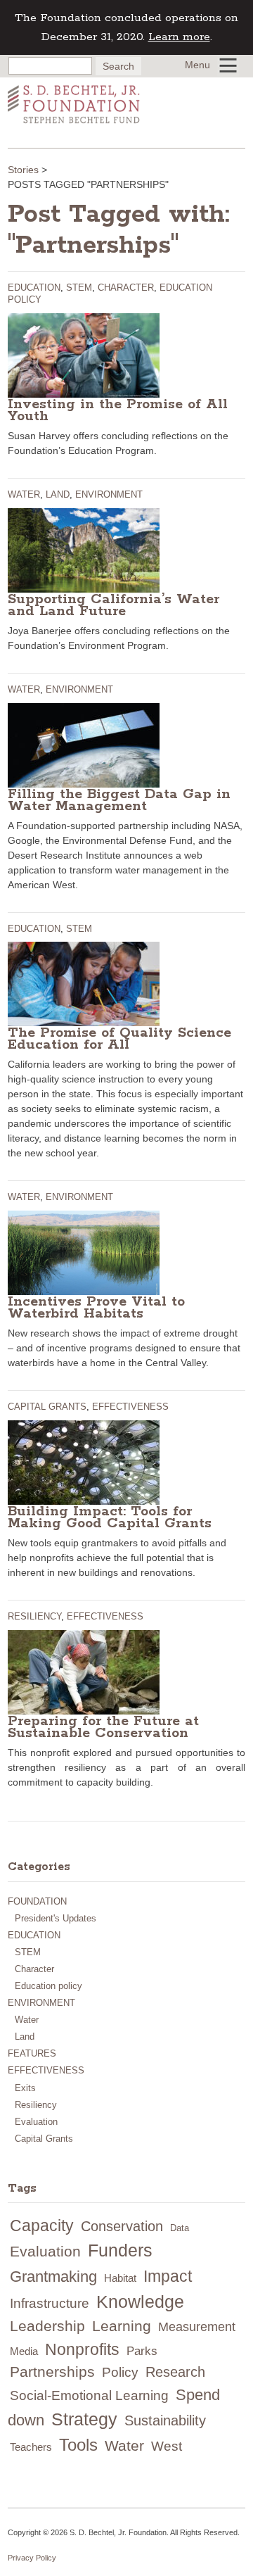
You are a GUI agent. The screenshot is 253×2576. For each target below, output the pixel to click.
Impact (168, 2276)
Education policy (48, 1986)
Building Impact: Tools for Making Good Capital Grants (110, 1517)
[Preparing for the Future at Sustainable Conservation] (84, 1672)
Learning (122, 2326)
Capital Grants (47, 1407)
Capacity (42, 2225)
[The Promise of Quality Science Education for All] (84, 983)
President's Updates (56, 1918)
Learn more (179, 37)
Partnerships (52, 2372)
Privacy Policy (32, 2558)
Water (24, 494)
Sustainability (165, 2420)
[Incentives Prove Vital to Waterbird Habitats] (84, 1252)
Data (180, 2228)
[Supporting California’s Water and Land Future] (84, 549)
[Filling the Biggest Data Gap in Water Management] (84, 744)
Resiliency (34, 1616)
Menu (197, 65)
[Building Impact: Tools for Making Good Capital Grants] (84, 1462)
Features (32, 2053)
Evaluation (36, 2122)
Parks (142, 2351)
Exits (25, 2088)
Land (58, 494)
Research (175, 2372)
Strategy (84, 2419)
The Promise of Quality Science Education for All (119, 1039)
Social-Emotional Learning (89, 2395)
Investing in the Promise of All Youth (118, 410)
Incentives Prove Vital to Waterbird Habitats (96, 1308)
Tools (78, 2445)
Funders (120, 2250)
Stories (23, 170)
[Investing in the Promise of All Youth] (84, 354)
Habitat (120, 2278)
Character (126, 288)
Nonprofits (82, 2349)
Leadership (47, 2326)
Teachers (31, 2447)
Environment (109, 494)
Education (34, 288)
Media (24, 2351)
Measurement (197, 2327)
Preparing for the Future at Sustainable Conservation (103, 1727)
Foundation (37, 1901)
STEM (79, 288)
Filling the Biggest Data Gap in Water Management (119, 800)
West (167, 2446)
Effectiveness (130, 1407)
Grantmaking (53, 2277)
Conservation (122, 2226)
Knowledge (140, 2302)
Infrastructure (50, 2303)
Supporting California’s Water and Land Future (113, 605)
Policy (120, 2372)
